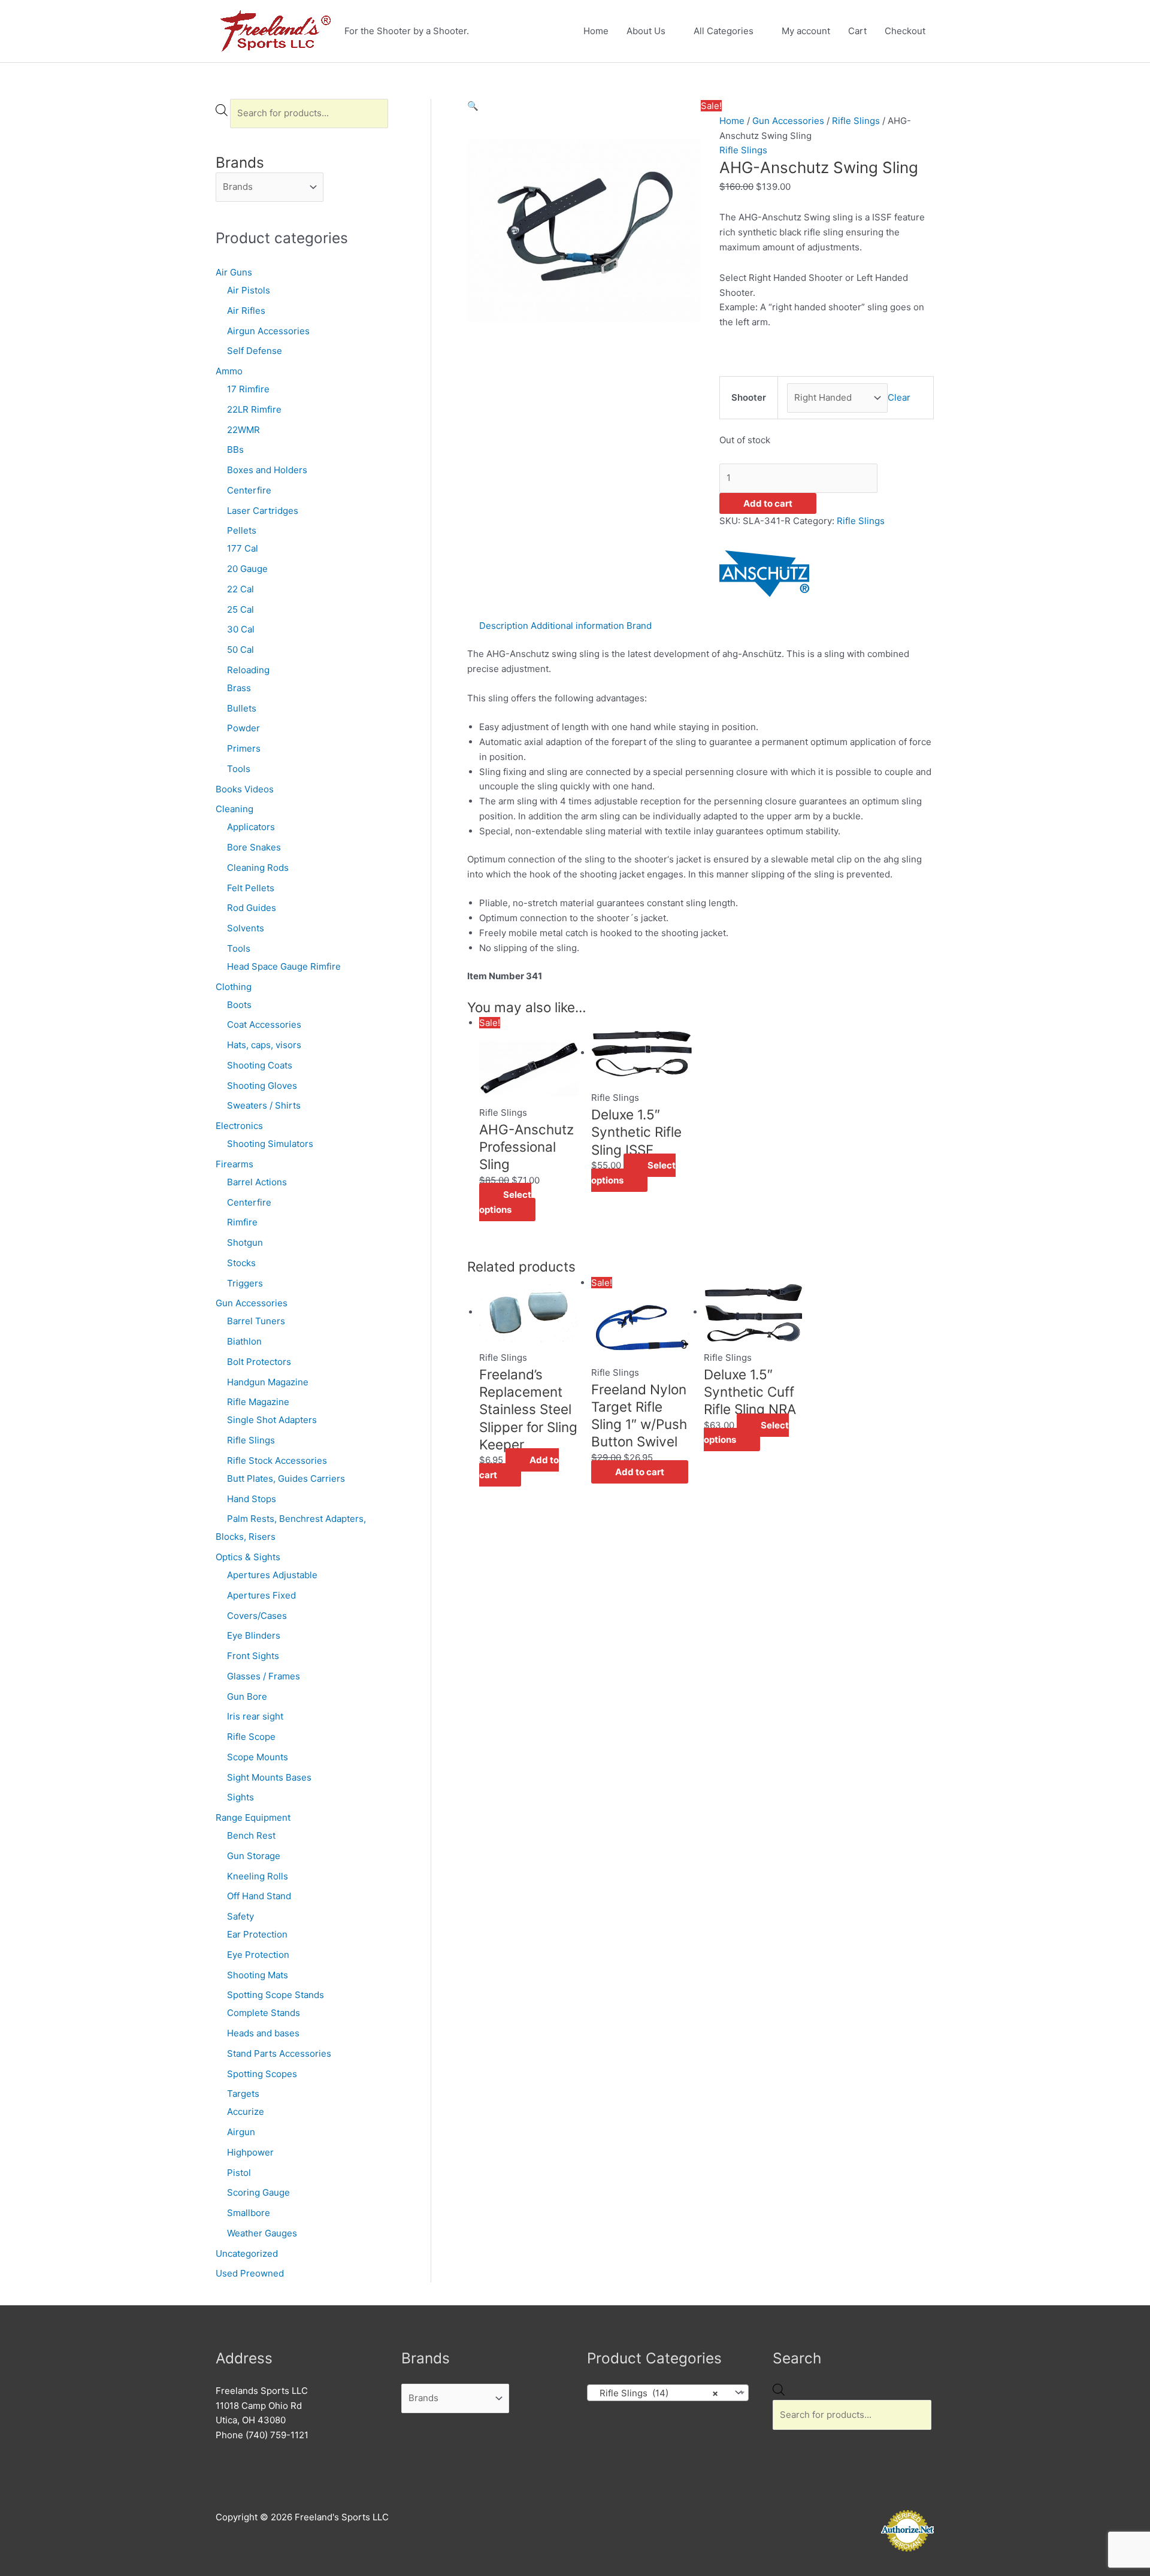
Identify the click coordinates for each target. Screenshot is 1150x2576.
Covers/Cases (257, 1616)
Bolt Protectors (259, 1362)
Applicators (251, 827)
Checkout (905, 31)
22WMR (243, 430)
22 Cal (240, 589)
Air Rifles (246, 311)
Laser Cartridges (263, 511)
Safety (240, 1916)
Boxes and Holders (267, 470)
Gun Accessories (252, 1303)
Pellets (242, 530)
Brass (239, 688)
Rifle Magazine (258, 1402)
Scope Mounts (258, 1757)
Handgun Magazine (268, 1382)
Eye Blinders (254, 1635)
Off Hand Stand (259, 1896)
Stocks (241, 1263)
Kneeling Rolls (258, 1876)
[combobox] (668, 2393)
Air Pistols (249, 290)
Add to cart (768, 503)
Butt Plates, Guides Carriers (286, 1478)
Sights (240, 1797)
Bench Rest (251, 1835)
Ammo (229, 371)
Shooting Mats (258, 1975)
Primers (244, 748)
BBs (235, 449)
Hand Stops (252, 1499)
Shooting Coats (260, 1065)
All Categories (724, 31)
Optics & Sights (248, 1557)
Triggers (245, 1283)
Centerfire (249, 490)
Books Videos (245, 789)
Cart (857, 31)
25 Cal (240, 609)
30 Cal (241, 629)
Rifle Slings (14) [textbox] (655, 2393)
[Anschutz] (764, 573)
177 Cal (243, 548)
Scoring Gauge (258, 2192)
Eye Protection (258, 1955)
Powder (243, 728)
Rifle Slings (251, 1440)
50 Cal (240, 650)
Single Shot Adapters (272, 1420)
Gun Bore (247, 1696)
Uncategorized (247, 2253)
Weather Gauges (262, 2233)
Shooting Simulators (270, 1144)
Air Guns (234, 272)
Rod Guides (252, 908)
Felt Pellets (251, 888)
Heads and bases (263, 2033)
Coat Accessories (264, 1024)
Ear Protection (257, 1934)
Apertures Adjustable (272, 1575)
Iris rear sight (255, 1716)
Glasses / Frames (264, 1676)
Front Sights (253, 1656)
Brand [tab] (639, 626)
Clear (899, 397)
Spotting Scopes (262, 2074)
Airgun (241, 2132)
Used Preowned (250, 2273)
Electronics (239, 1126)
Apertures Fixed (261, 1595)
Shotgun (245, 1242)
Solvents (246, 928)
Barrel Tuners (256, 1321)
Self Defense (255, 351)
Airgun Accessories (268, 331)
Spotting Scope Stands (276, 1995)
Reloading (248, 670)
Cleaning (234, 809)
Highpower (250, 2152)
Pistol (239, 2173)
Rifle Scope (251, 1737)
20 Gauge (247, 569)
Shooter (749, 397)
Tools (239, 769)
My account (806, 31)
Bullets (242, 708)
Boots (239, 1005)
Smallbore (249, 2213)
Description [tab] (504, 626)
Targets (243, 2094)
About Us (646, 31)
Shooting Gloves (262, 1086)
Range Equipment (253, 1817)
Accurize (246, 2112)
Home (596, 31)
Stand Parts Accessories (279, 2053)
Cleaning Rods (258, 868)
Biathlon (244, 1341)
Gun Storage (254, 1856)
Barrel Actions (257, 1182)
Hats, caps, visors (264, 1045)
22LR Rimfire (254, 409)
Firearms (234, 1164)
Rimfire (242, 1222)
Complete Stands (264, 2013)
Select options (505, 1202)
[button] (473, 106)
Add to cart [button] (519, 1467)
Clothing (234, 987)
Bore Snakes (254, 847)
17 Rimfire (248, 389)
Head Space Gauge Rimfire (284, 966)
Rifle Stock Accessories (277, 1460)
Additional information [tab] (577, 626)
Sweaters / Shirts (264, 1105)
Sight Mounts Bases (269, 1777)
